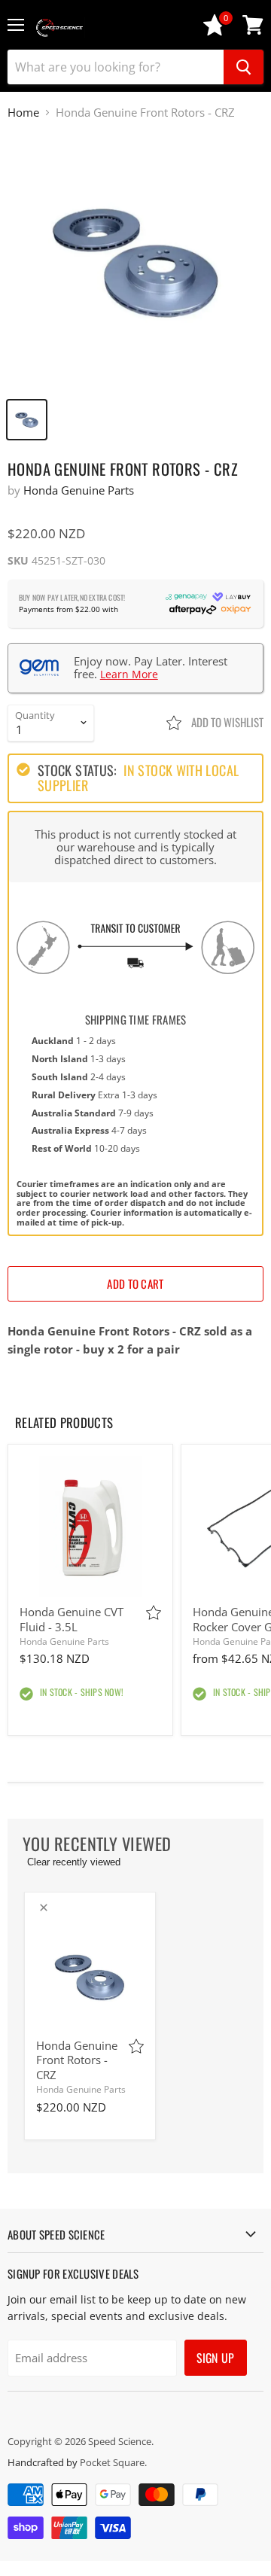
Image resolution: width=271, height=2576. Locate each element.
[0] (215, 32)
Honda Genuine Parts (79, 490)
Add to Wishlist (226, 722)
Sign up (216, 2358)
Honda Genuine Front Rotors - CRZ (77, 2060)
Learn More (129, 674)
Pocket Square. (113, 2462)
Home (23, 113)
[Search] (244, 67)
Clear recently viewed (74, 1862)
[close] (44, 1908)
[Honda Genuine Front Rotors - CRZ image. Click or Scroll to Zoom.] (135, 261)
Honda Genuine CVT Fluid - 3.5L (72, 1619)
